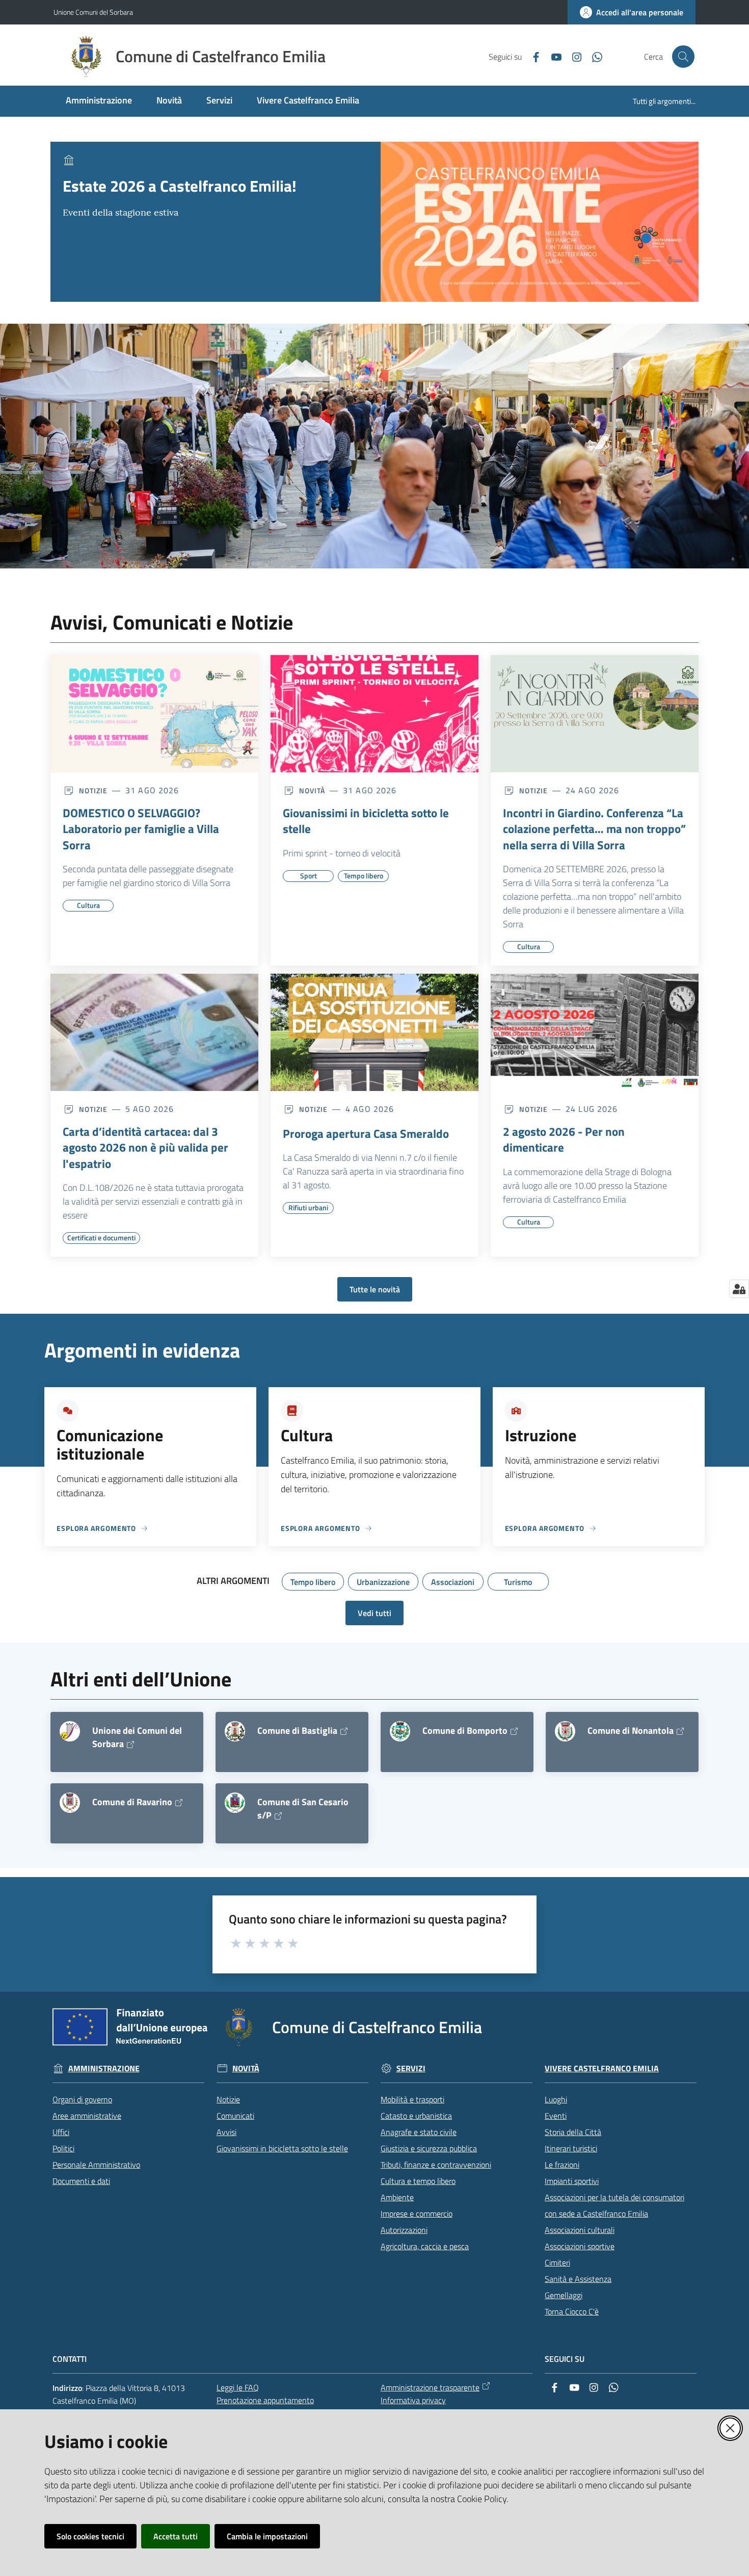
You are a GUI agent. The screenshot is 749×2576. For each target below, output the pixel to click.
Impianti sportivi (572, 2181)
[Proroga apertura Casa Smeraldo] (374, 1032)
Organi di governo (82, 2099)
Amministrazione (104, 2068)
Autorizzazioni (404, 2230)
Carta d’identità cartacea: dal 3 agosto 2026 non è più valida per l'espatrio (145, 1148)
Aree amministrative (87, 2116)
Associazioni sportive (580, 2246)
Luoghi (556, 2099)
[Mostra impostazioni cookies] (739, 1289)
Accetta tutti (176, 2536)
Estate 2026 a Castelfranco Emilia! (180, 186)
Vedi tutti (374, 1613)
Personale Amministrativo (96, 2165)
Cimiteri (557, 2262)
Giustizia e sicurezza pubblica (429, 2148)
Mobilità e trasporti (412, 2099)
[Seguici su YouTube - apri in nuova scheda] (552, 56)
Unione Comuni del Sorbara (93, 12)
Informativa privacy (413, 2400)
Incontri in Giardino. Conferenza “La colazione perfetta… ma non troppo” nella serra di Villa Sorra (594, 829)
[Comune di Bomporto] (400, 1731)
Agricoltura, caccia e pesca (425, 2246)
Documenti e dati (81, 2181)
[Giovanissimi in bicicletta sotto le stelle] (374, 714)
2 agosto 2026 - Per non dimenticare (564, 1140)
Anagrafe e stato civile (419, 2132)
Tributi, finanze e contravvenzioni (436, 2165)
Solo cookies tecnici (90, 2536)
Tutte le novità (375, 1289)
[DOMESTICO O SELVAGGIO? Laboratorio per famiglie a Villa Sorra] (154, 714)
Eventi (556, 2116)
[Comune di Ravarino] (70, 1803)
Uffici (61, 2132)
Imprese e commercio (417, 2214)
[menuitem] (99, 101)
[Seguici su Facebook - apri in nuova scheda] (532, 56)
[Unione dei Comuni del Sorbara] (70, 1731)
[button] (683, 57)
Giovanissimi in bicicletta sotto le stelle (366, 821)
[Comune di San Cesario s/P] (235, 1803)
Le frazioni (562, 2165)
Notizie (228, 2099)
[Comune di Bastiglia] (235, 1731)
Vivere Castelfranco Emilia (602, 2068)
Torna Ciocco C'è (572, 2311)
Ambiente (397, 2197)
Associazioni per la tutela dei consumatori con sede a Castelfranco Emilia (614, 2205)
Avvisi (226, 2132)
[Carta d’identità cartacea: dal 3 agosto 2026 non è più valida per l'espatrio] (154, 1032)
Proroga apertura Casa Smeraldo (366, 1134)
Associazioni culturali (580, 2230)
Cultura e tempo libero (418, 2181)
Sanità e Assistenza (578, 2279)
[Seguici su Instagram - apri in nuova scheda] (573, 56)
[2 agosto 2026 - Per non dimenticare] (595, 1032)
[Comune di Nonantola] (565, 1731)
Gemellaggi (564, 2295)
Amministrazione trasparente (430, 2387)
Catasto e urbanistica (416, 2116)
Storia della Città (573, 2132)
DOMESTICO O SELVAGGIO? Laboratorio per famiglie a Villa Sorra (141, 829)
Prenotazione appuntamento (265, 2400)
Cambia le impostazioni (267, 2536)
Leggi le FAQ (238, 2387)
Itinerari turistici (571, 2148)
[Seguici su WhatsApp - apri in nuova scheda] (593, 56)
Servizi (411, 2068)
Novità (246, 2068)
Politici (63, 2148)
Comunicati (235, 2116)
